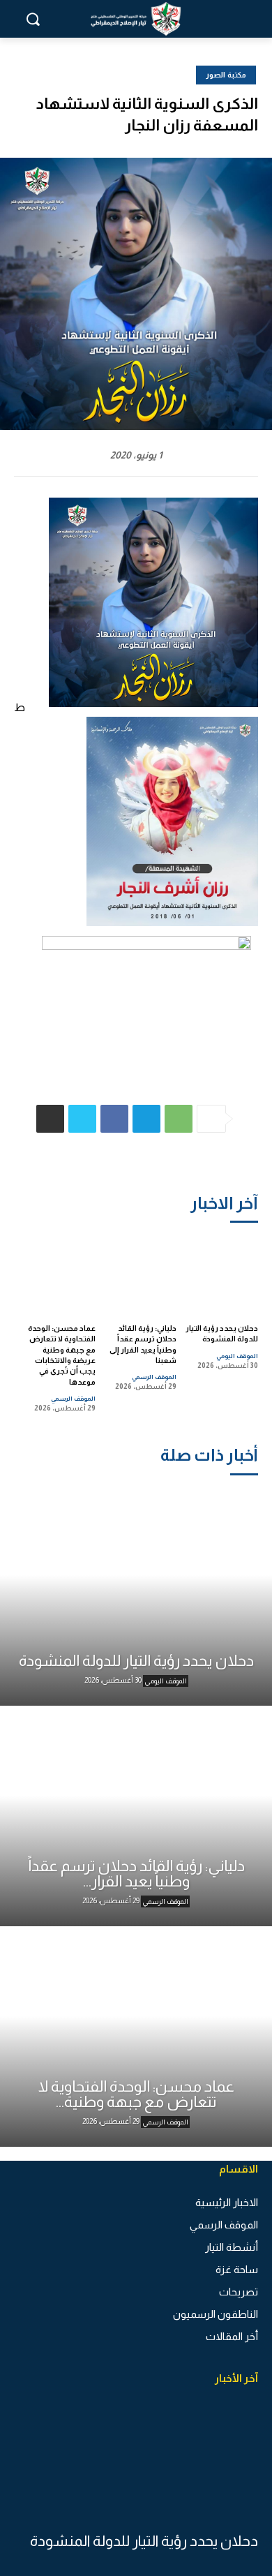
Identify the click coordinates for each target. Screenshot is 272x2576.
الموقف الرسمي (154, 1377)
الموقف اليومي (237, 1356)
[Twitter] (82, 1119)
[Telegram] (146, 1119)
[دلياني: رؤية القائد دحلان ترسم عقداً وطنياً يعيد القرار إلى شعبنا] (140, 1273)
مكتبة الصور (226, 75)
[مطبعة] (50, 1119)
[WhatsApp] (179, 1119)
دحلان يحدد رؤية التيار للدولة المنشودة (144, 2541)
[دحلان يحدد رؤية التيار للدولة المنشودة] (221, 1273)
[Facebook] (114, 1119)
